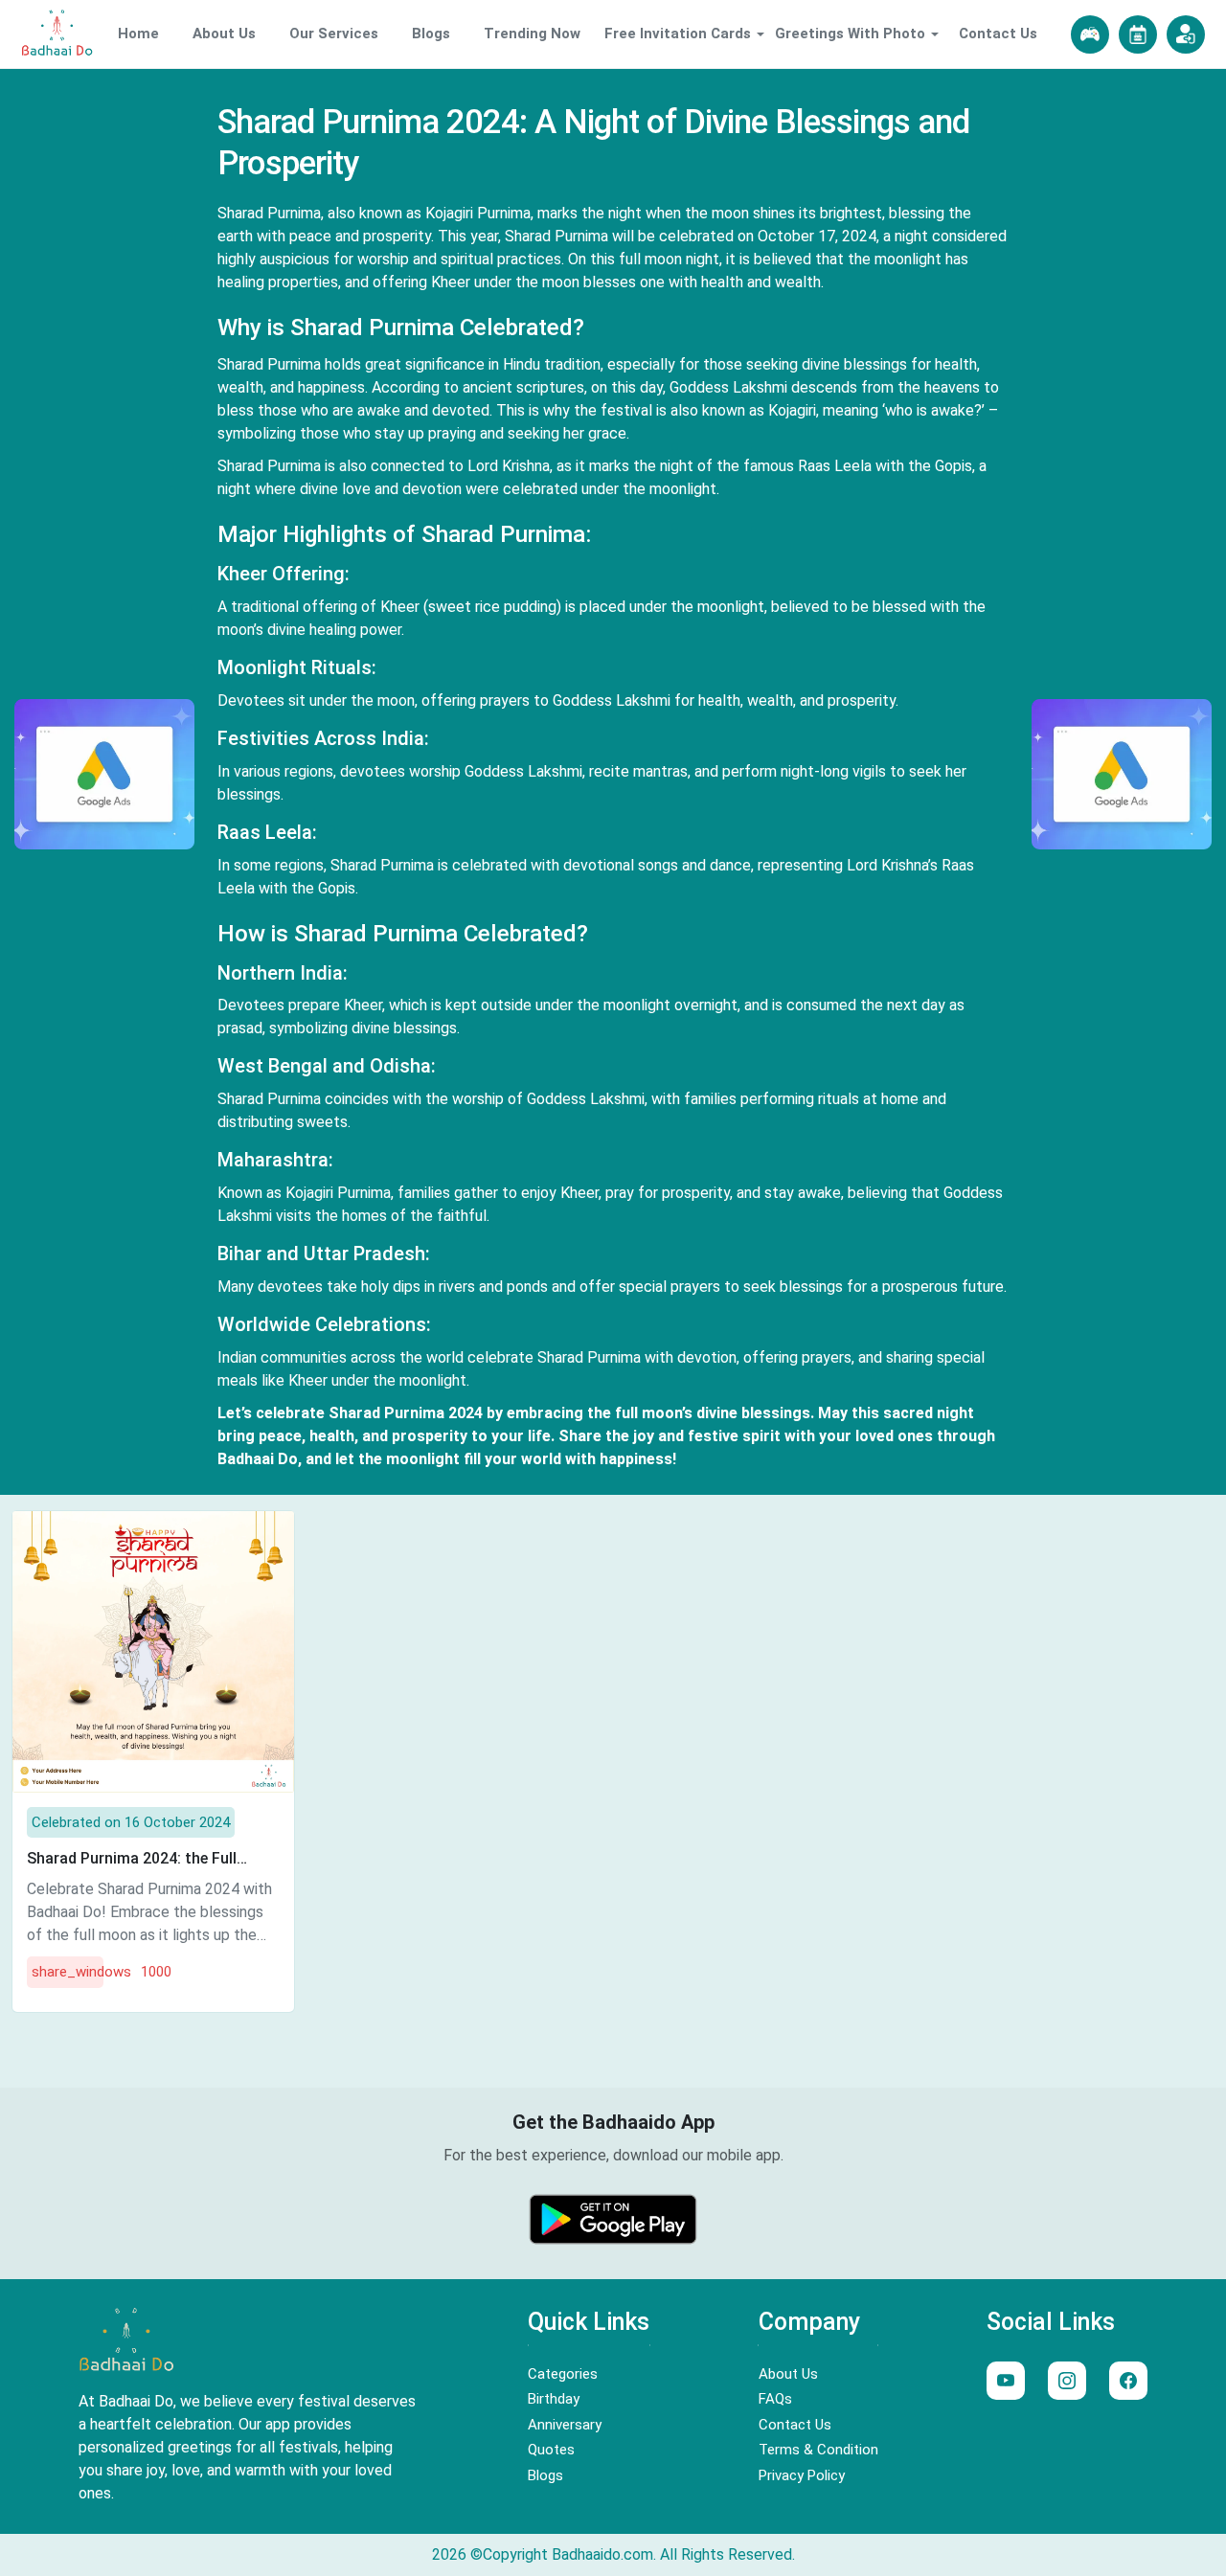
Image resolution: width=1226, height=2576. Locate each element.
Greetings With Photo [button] (850, 34)
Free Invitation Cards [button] (678, 34)
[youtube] (1006, 2381)
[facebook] (1128, 2381)
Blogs (431, 34)
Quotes (551, 2450)
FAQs (775, 2399)
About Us (224, 34)
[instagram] (1067, 2381)
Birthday (554, 2399)
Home (138, 34)
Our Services (334, 34)
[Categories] (1138, 34)
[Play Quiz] (1090, 34)
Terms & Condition (818, 2450)
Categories (563, 2374)
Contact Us (998, 34)
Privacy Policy (802, 2475)
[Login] (1186, 34)
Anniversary (565, 2425)
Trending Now (532, 34)
